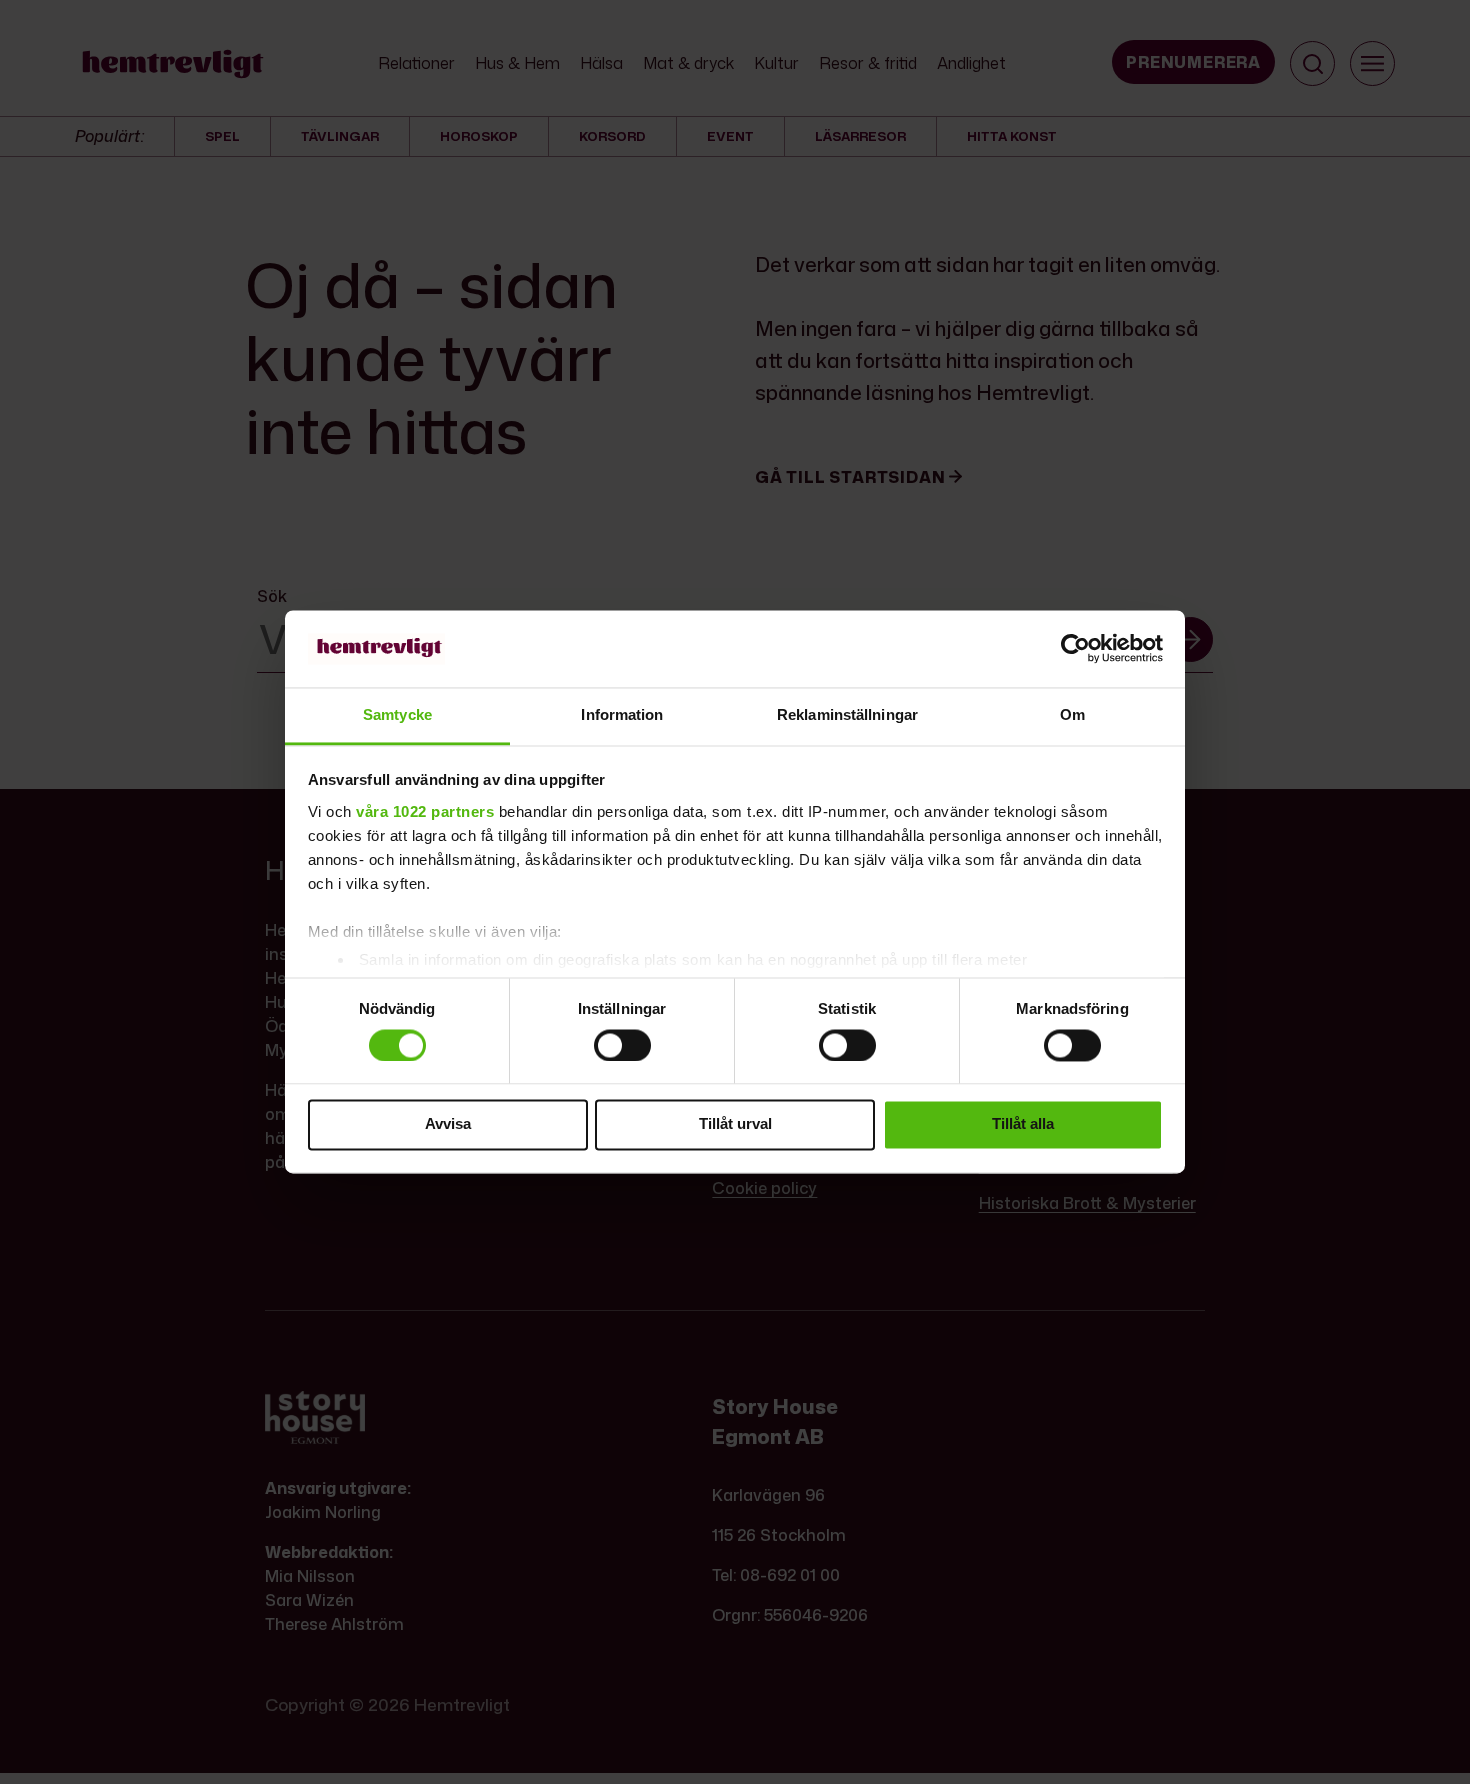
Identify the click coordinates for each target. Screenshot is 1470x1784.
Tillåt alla (1023, 1124)
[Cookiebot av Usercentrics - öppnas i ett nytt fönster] (1075, 649)
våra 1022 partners (425, 811)
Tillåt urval (735, 1124)
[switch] (622, 1045)
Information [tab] (622, 714)
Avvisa (448, 1124)
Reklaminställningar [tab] (847, 714)
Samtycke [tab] (397, 714)
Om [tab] (1072, 714)
